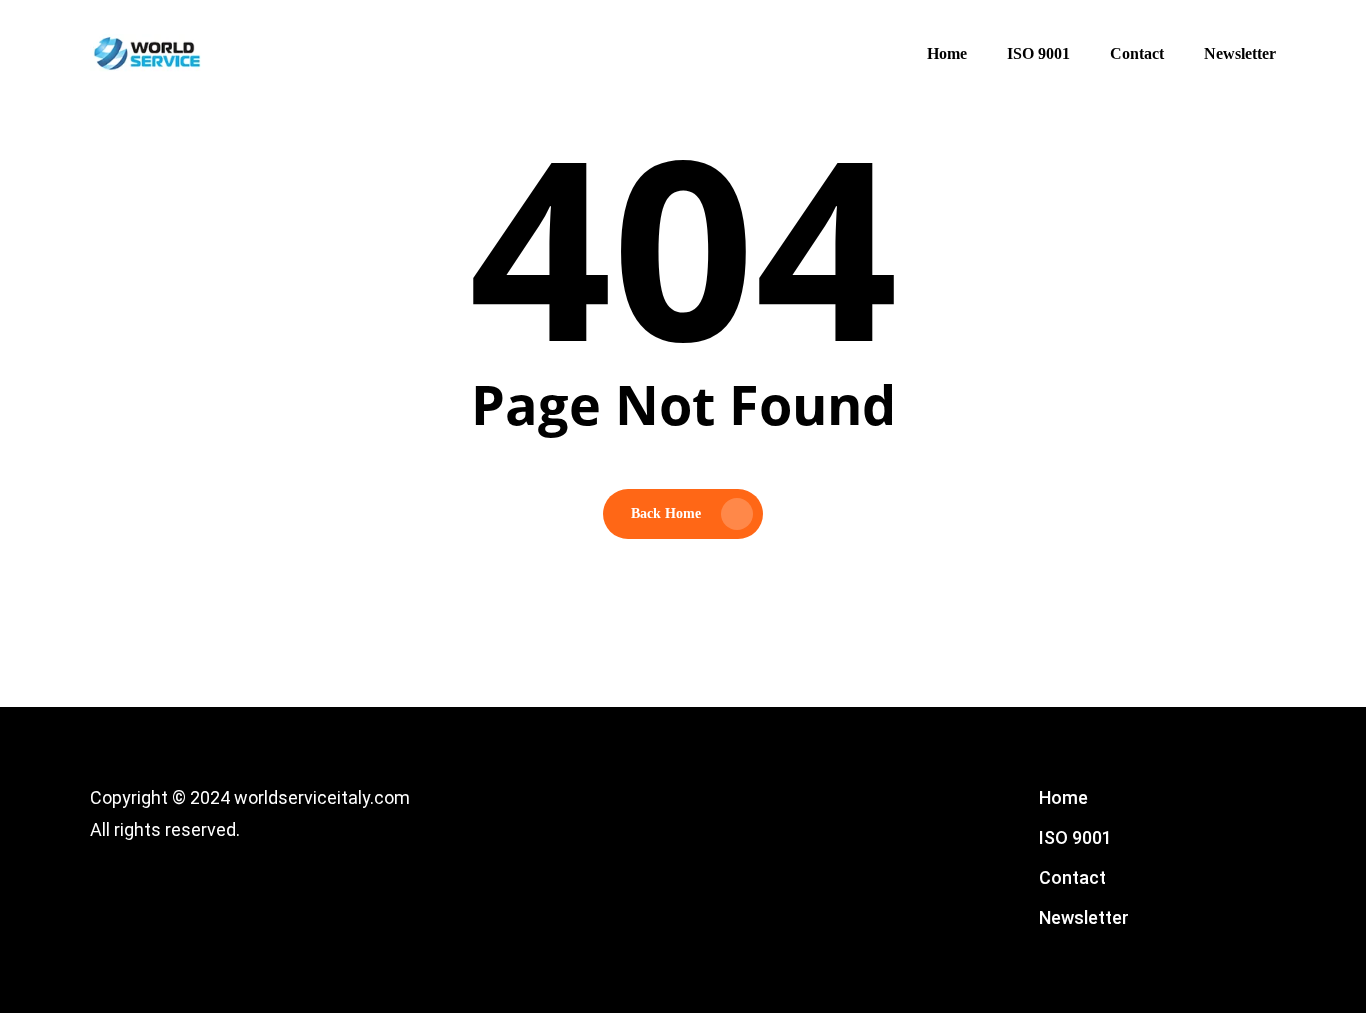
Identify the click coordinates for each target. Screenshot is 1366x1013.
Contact (1072, 877)
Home (1063, 797)
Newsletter (1084, 917)
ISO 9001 (1075, 837)
